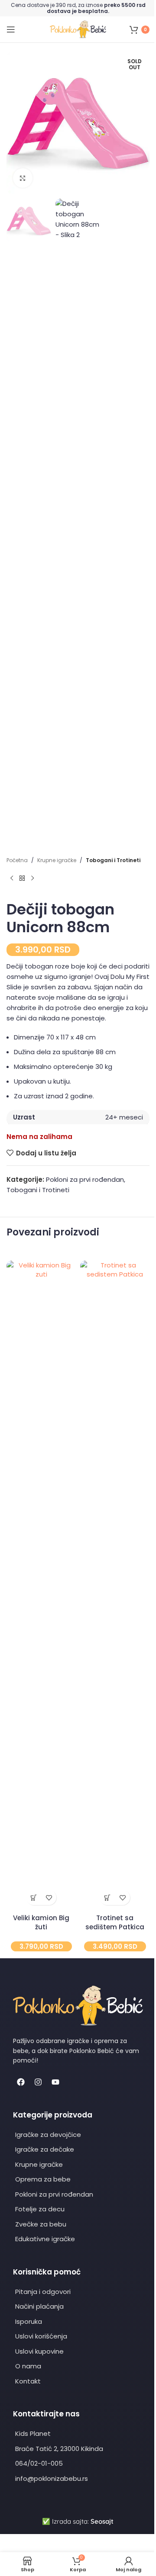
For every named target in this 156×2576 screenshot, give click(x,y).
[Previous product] (12, 878)
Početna (17, 860)
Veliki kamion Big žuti (41, 1922)
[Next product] (32, 878)
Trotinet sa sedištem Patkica (115, 1922)
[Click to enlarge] (23, 178)
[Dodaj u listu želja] (49, 1898)
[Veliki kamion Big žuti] (41, 1585)
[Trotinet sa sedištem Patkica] (115, 1585)
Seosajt (102, 2521)
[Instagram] (38, 2082)
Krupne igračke (57, 860)
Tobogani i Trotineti (113, 860)
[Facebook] (21, 2082)
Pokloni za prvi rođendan (85, 1179)
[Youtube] (55, 2082)
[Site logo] (78, 29)
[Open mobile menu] (11, 29)
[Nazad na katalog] (22, 878)
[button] (34, 1898)
